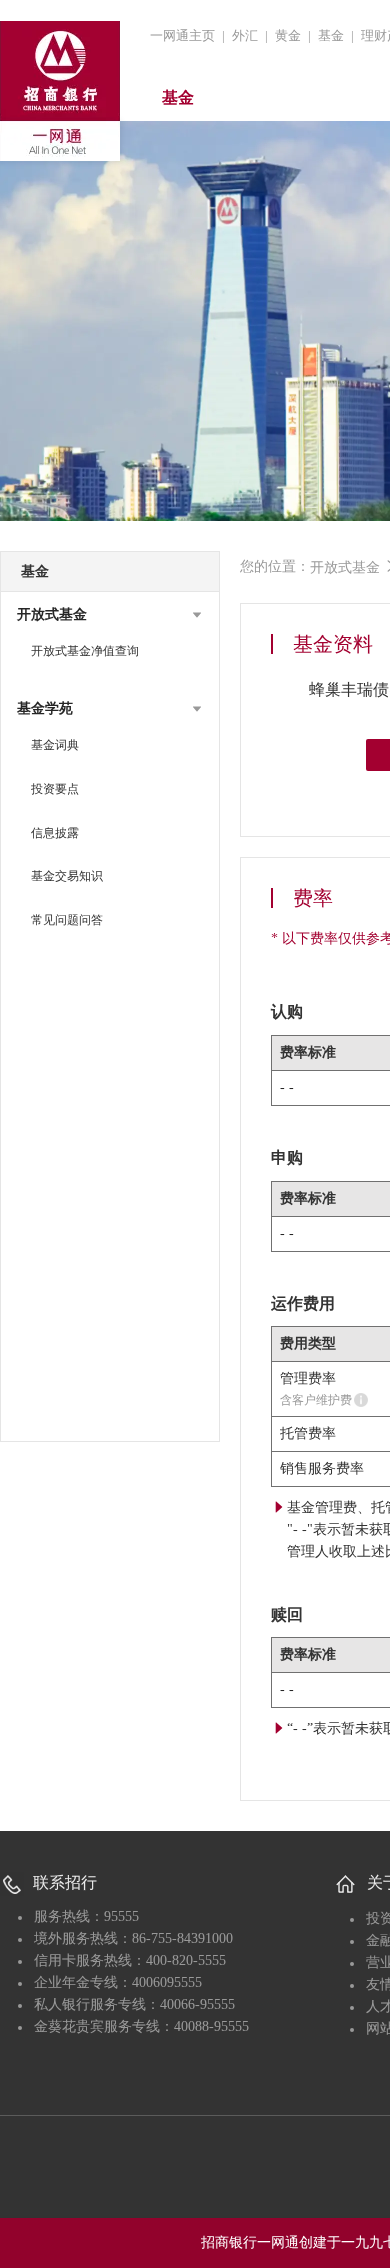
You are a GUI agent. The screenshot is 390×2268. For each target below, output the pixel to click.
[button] (110, 615)
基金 (331, 35)
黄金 (288, 35)
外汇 (245, 35)
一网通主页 (182, 35)
